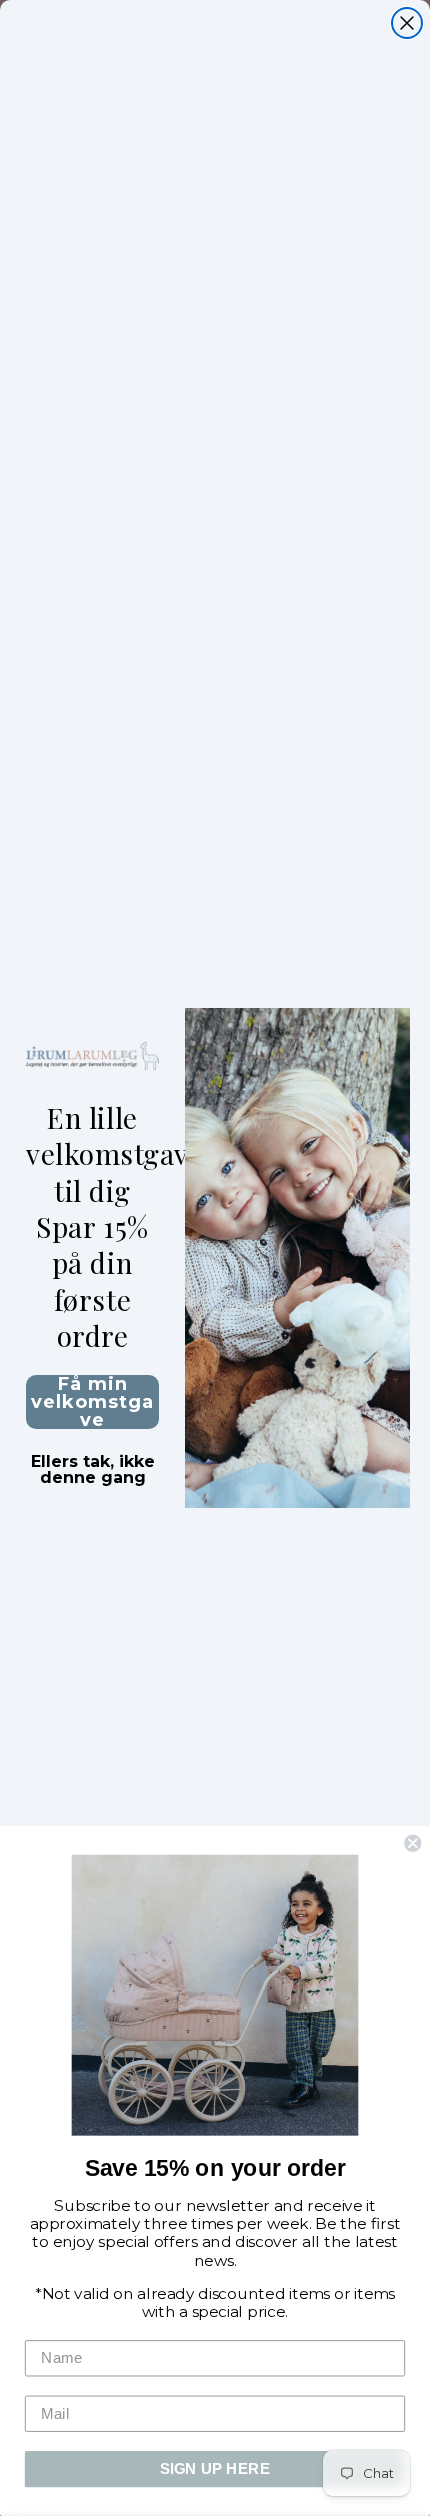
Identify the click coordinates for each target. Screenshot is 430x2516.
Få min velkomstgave (92, 1402)
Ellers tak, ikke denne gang (93, 1464)
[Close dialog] (407, 23)
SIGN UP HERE (215, 2469)
